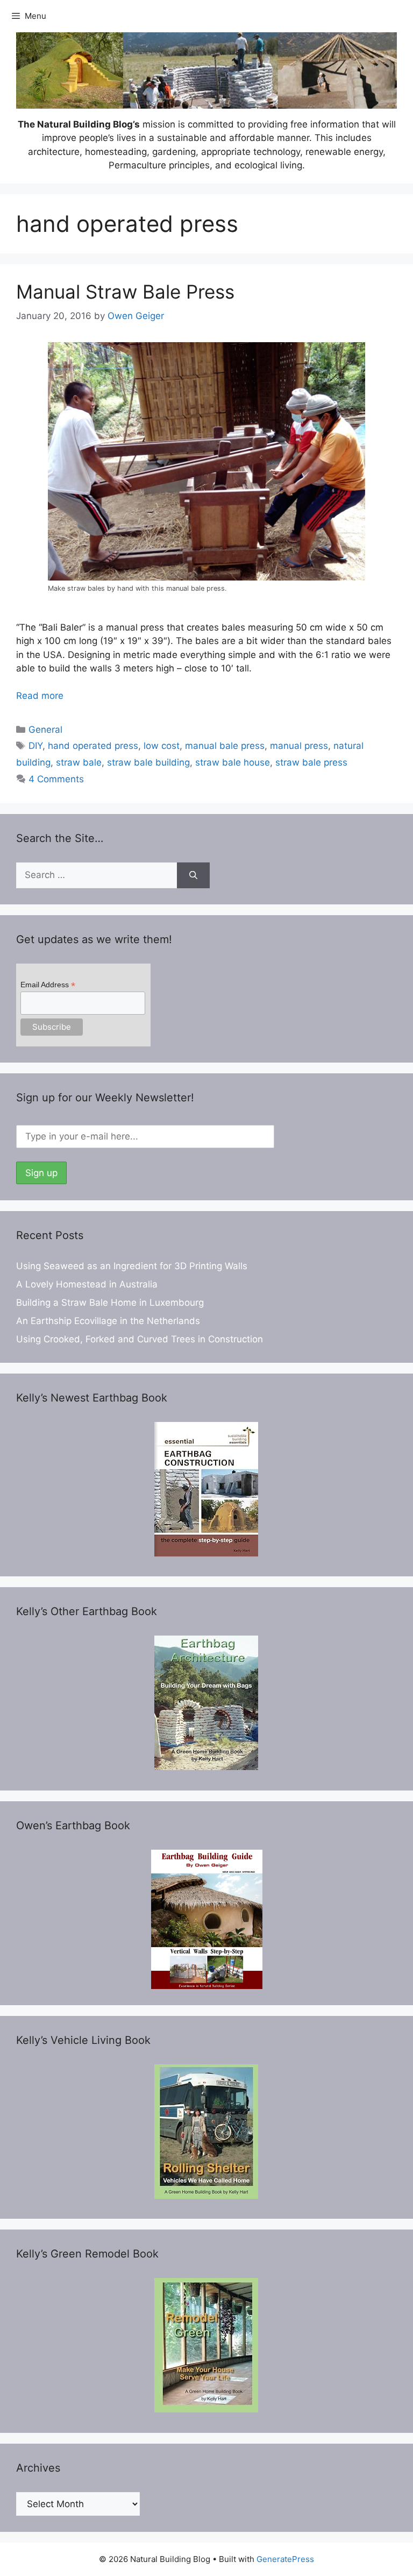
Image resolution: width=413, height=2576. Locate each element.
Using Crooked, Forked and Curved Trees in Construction (140, 1339)
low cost (162, 746)
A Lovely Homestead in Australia (87, 1284)
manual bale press (225, 746)
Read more (40, 696)
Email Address (48, 985)
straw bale (79, 762)
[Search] (193, 875)
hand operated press (93, 746)
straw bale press (311, 762)
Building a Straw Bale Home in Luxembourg (110, 1303)
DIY (35, 746)
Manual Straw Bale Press (125, 292)
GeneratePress (285, 2559)
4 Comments (56, 779)
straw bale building (148, 762)
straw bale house (233, 762)
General (45, 730)
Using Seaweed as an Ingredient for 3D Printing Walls (132, 1266)
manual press (299, 746)
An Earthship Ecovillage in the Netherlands (108, 1321)
